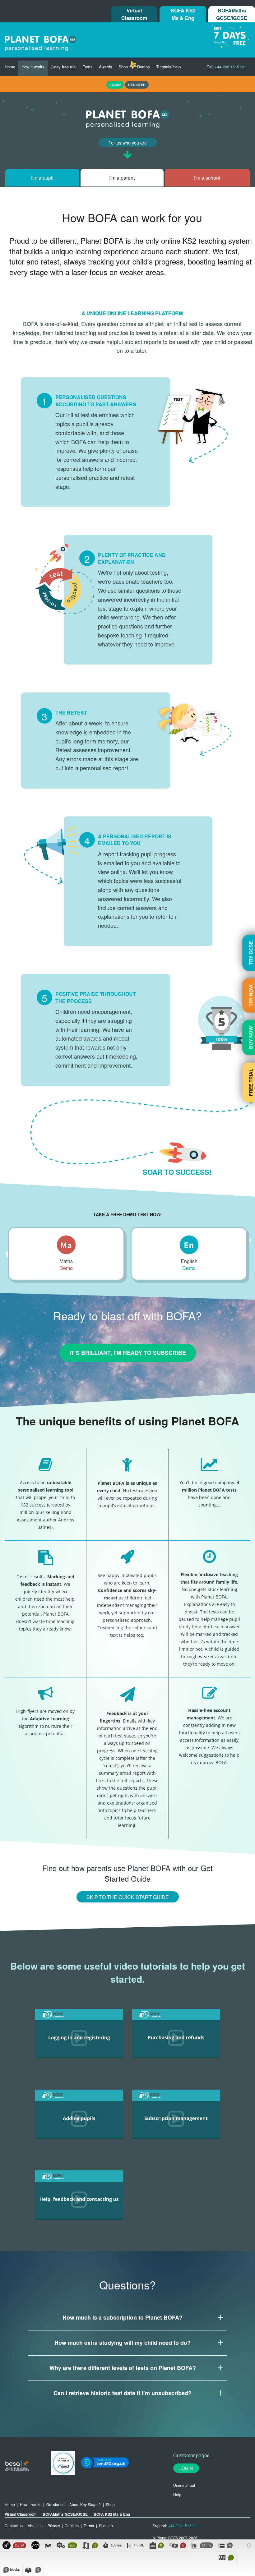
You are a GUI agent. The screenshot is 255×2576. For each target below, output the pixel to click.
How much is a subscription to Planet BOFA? (123, 2317)
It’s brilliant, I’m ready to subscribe (128, 1353)
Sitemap (106, 2525)
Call (227, 67)
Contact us (14, 2525)
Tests (88, 67)
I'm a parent (122, 178)
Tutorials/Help (168, 67)
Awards (106, 67)
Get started (56, 2504)
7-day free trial (64, 67)
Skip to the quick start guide (128, 1897)
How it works (33, 67)
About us (35, 2525)
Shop (123, 67)
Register (137, 85)
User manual (184, 2485)
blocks (13, 2569)
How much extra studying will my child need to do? (123, 2343)
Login (186, 2468)
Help (177, 2494)
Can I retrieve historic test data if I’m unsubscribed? (123, 2393)
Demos (144, 67)
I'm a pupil (42, 178)
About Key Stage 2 (85, 2504)
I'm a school (207, 178)
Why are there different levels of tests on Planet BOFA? (123, 2368)
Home (10, 67)
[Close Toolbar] (249, 2546)
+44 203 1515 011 (183, 2525)
